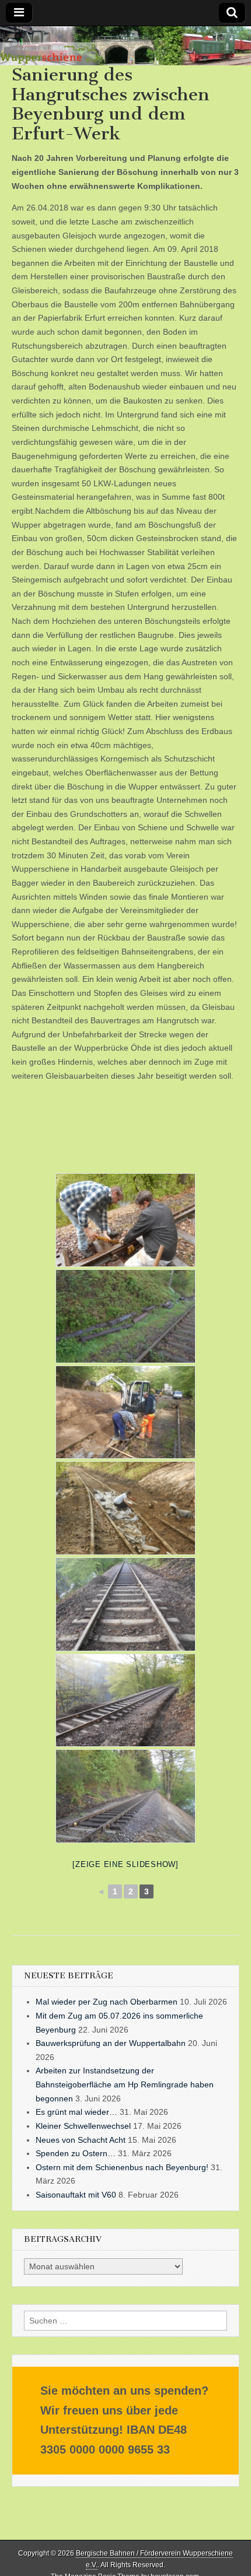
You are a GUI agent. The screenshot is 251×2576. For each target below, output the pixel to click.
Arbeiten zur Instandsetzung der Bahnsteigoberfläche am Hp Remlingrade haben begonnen (125, 2084)
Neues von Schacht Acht (81, 2140)
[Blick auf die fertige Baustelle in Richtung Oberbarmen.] (125, 1796)
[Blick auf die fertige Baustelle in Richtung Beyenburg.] (125, 1701)
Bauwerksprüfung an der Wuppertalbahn (111, 2043)
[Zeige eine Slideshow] (125, 1864)
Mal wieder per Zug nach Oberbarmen (107, 2002)
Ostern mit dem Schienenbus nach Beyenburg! (122, 2167)
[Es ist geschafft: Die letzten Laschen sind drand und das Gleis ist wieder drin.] (125, 1220)
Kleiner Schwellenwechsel (83, 2126)
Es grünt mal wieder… (76, 2112)
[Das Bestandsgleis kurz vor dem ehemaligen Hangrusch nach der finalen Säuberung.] (125, 1604)
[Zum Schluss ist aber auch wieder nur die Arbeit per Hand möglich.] (125, 1508)
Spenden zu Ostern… (76, 2153)
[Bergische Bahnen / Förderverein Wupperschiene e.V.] (125, 46)
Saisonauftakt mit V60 (76, 2195)
